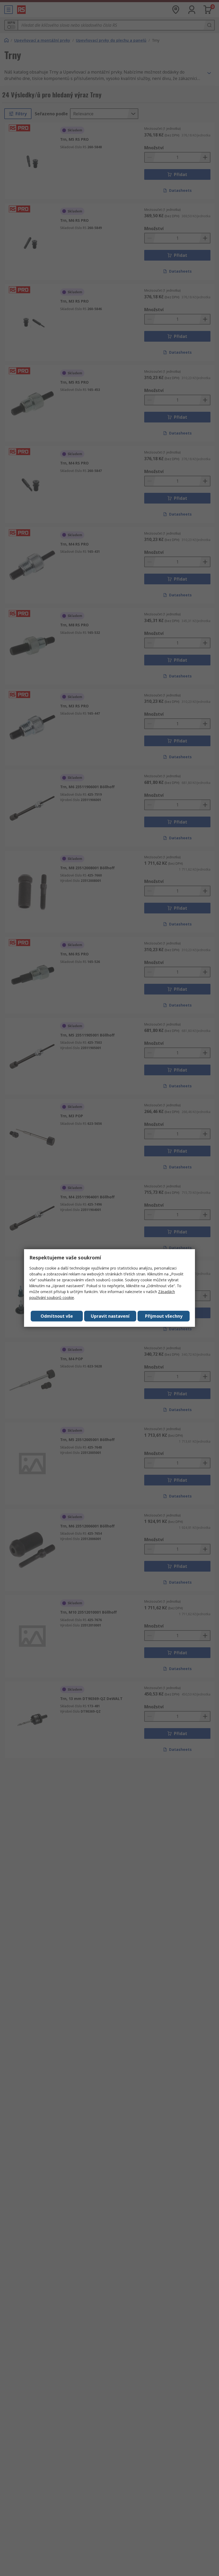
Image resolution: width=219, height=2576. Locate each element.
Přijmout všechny (164, 1316)
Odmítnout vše (57, 1316)
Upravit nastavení (110, 1316)
